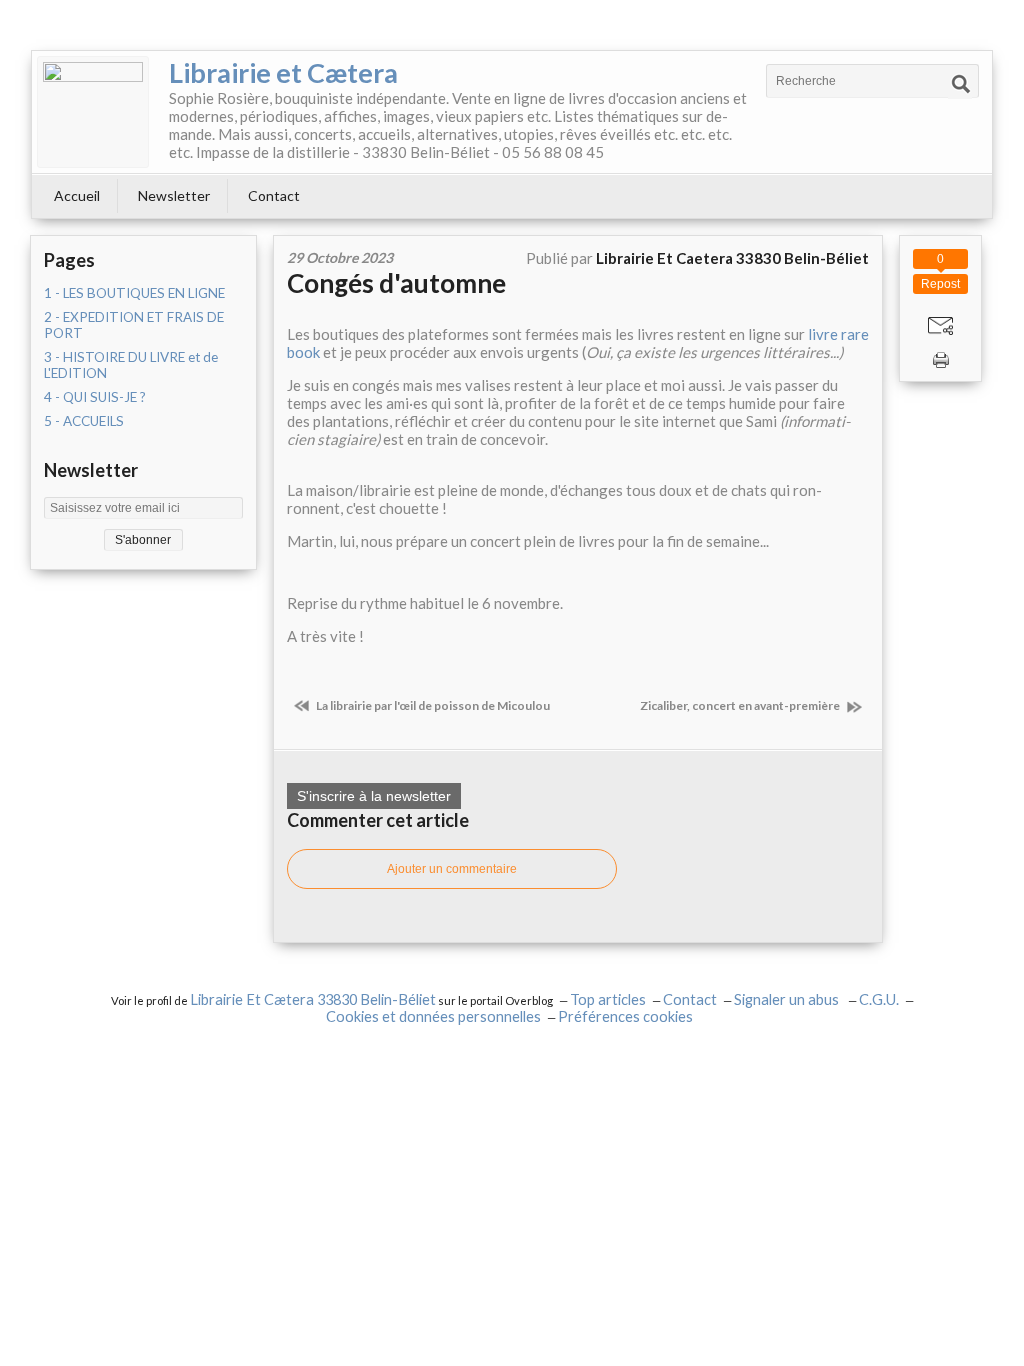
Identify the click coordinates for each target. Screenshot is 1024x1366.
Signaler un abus (788, 999)
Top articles (608, 999)
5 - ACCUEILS (84, 421)
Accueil (77, 195)
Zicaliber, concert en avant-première (741, 705)
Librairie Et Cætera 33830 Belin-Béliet (313, 999)
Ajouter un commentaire (452, 869)
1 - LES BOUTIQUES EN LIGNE (134, 293)
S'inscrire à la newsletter (374, 796)
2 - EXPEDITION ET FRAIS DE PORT (134, 325)
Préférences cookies (625, 1016)
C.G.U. (879, 999)
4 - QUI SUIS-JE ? (95, 397)
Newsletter (174, 195)
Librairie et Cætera (283, 72)
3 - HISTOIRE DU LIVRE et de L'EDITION (131, 365)
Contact (274, 195)
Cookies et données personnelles (433, 1016)
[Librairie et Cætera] (93, 112)
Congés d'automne (396, 283)
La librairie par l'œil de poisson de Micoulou (432, 705)
